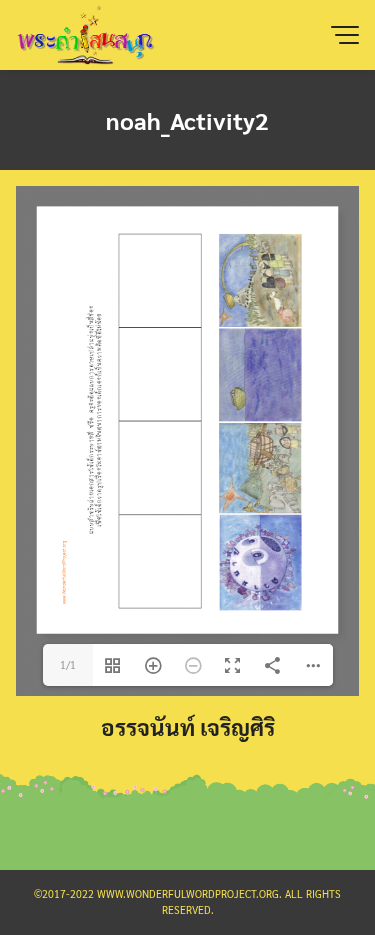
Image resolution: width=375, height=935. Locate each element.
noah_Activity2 (187, 120)
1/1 (68, 664)
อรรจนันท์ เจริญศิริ (188, 726)
